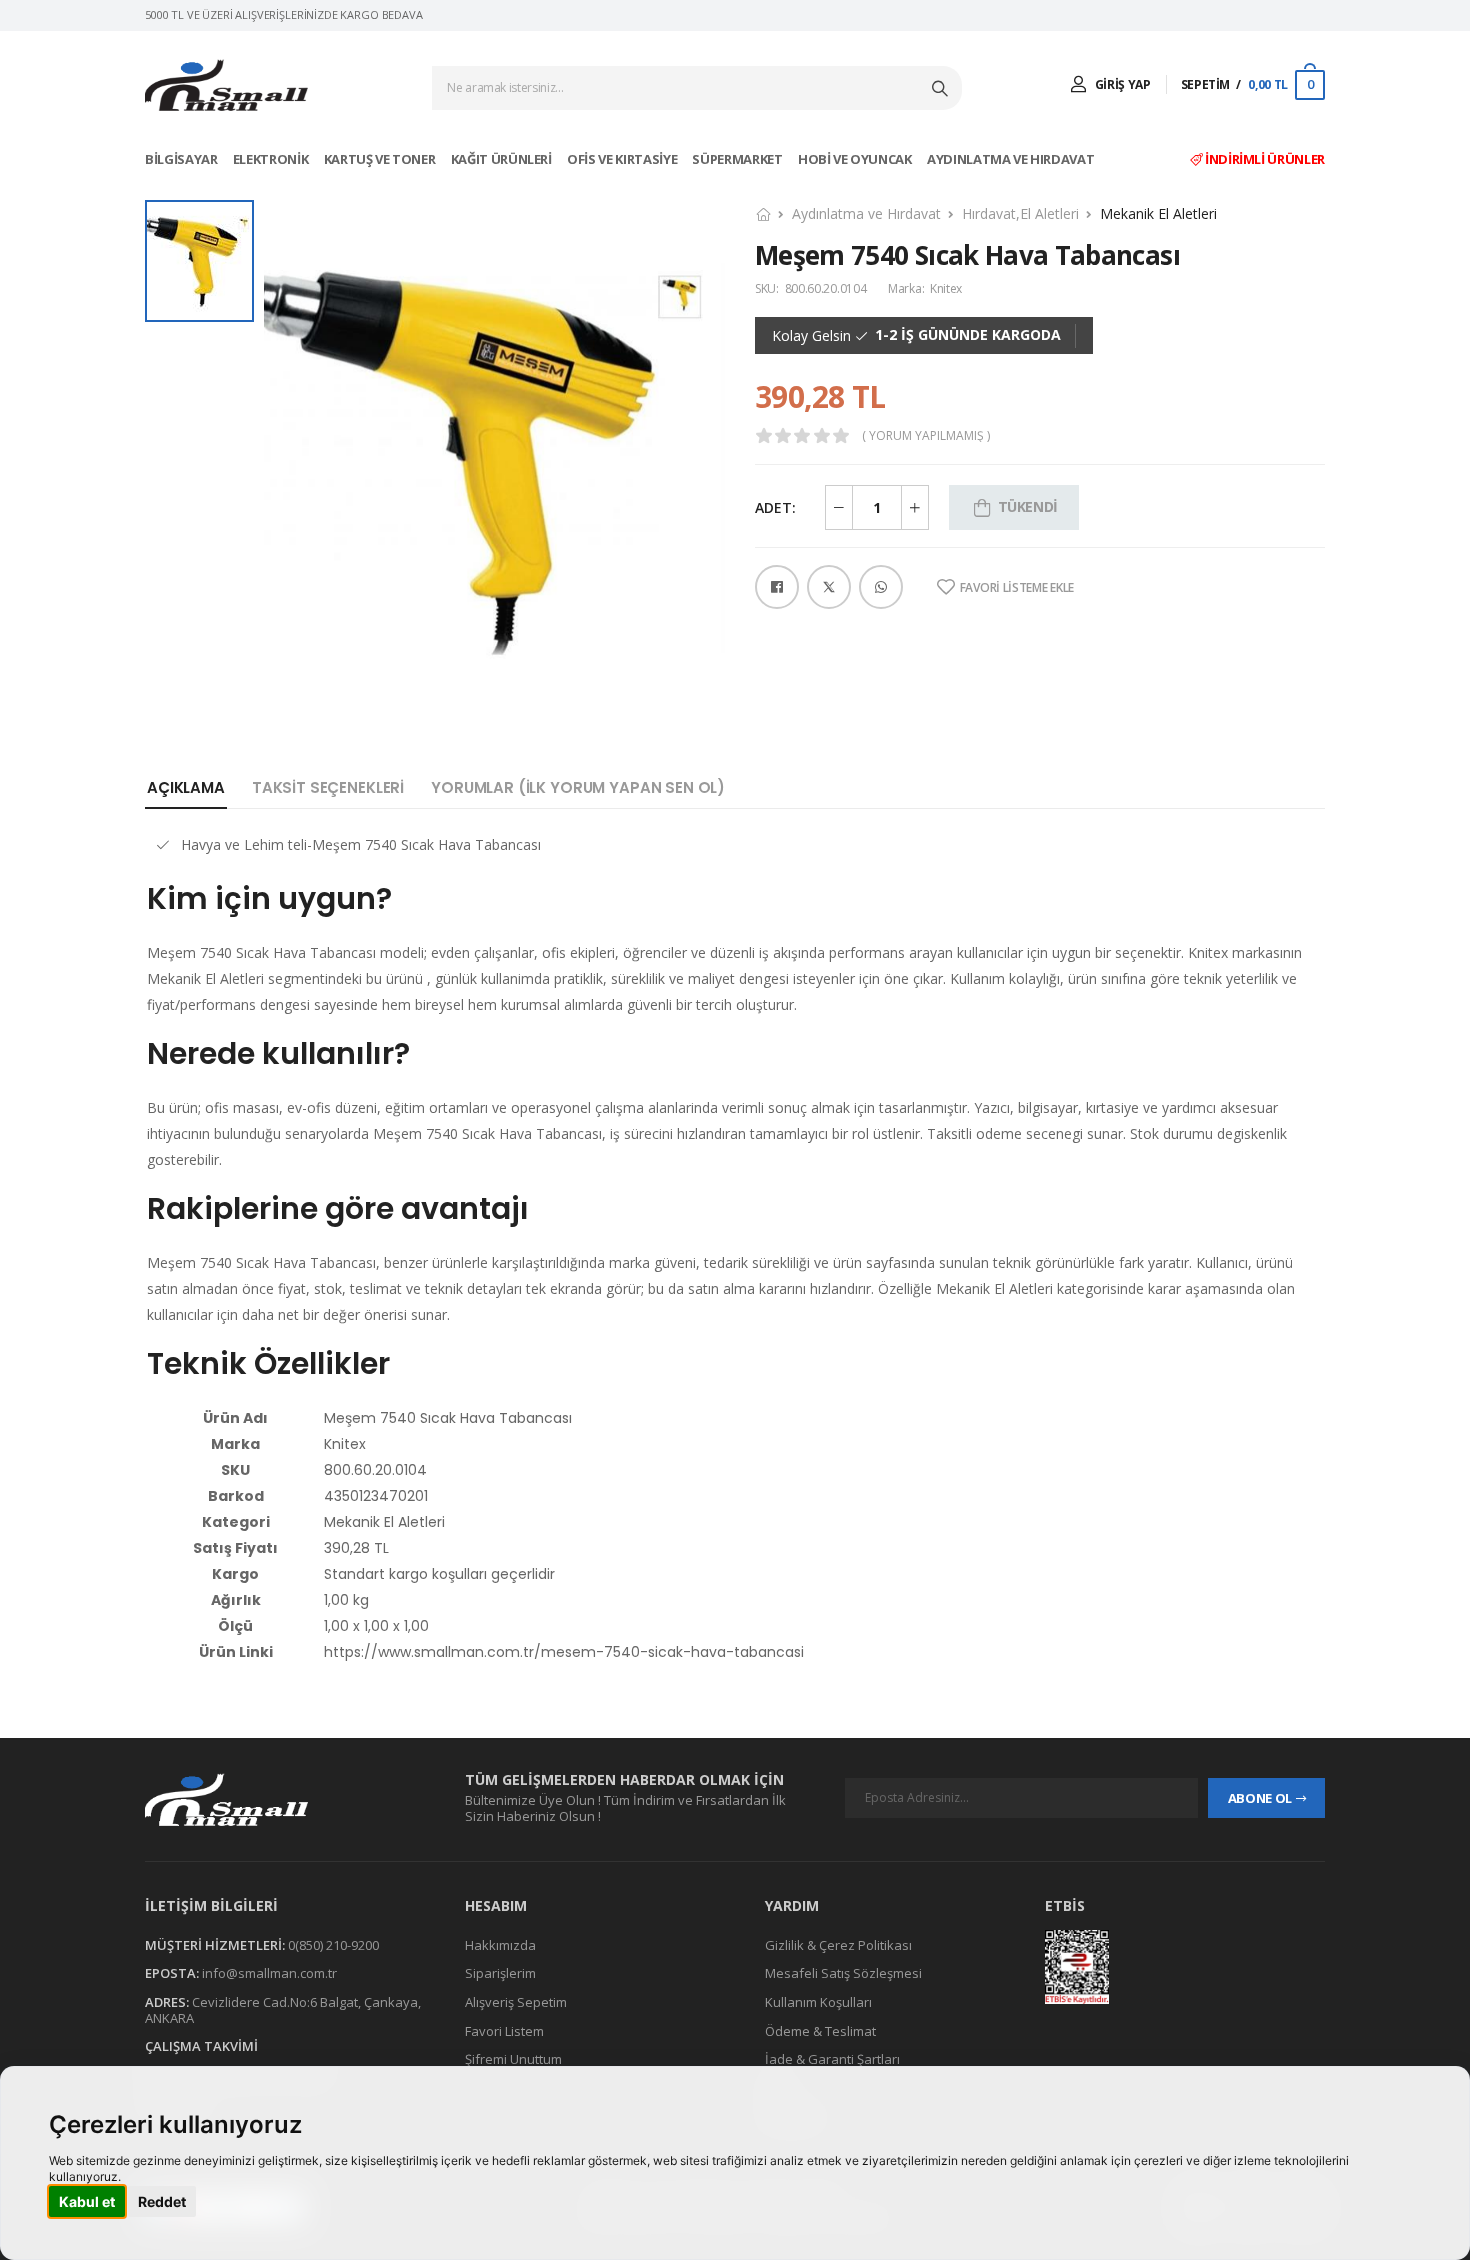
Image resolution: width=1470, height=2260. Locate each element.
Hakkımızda (500, 1945)
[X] (829, 587)
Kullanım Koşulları (818, 2002)
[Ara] (942, 88)
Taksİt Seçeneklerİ (328, 787)
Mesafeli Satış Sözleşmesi (843, 1974)
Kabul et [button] (87, 2201)
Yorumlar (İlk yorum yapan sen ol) (578, 787)
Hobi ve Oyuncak (856, 159)
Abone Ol (1260, 1798)
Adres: (167, 2002)
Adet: (775, 507)
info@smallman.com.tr (269, 1974)
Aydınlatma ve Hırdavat (1012, 159)
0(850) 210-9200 (333, 1945)
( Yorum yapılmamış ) (926, 436)
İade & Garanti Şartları (832, 2059)
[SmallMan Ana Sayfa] (226, 85)
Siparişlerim (500, 1974)
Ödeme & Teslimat (820, 2031)
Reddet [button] (162, 2201)
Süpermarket (738, 159)
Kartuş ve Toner (381, 159)
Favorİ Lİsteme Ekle (1017, 588)
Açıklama (186, 787)
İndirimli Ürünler (1263, 159)
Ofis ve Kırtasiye (623, 159)
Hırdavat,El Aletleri (1020, 213)
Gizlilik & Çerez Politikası (838, 1945)
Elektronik (272, 159)
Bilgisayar (182, 159)
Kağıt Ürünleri (503, 159)
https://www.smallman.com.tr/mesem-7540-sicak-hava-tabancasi (564, 1652)
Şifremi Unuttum (513, 2059)
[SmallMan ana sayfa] (285, 1799)
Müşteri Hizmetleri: (215, 1945)
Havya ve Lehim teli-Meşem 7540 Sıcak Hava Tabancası (361, 844)
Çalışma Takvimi (201, 2046)
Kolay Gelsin (811, 336)
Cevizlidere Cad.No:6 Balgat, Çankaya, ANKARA (283, 2010)
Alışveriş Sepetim (516, 2002)
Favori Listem (504, 2031)
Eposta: (172, 1974)
